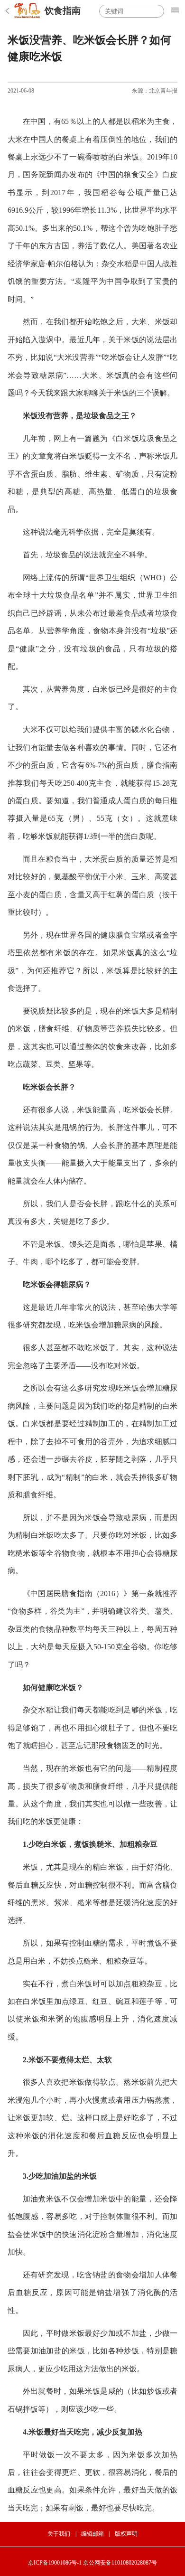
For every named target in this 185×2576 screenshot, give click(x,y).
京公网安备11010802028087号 (120, 2563)
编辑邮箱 (92, 2534)
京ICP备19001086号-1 (55, 2563)
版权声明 (126, 2534)
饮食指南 (63, 11)
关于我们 (59, 2534)
